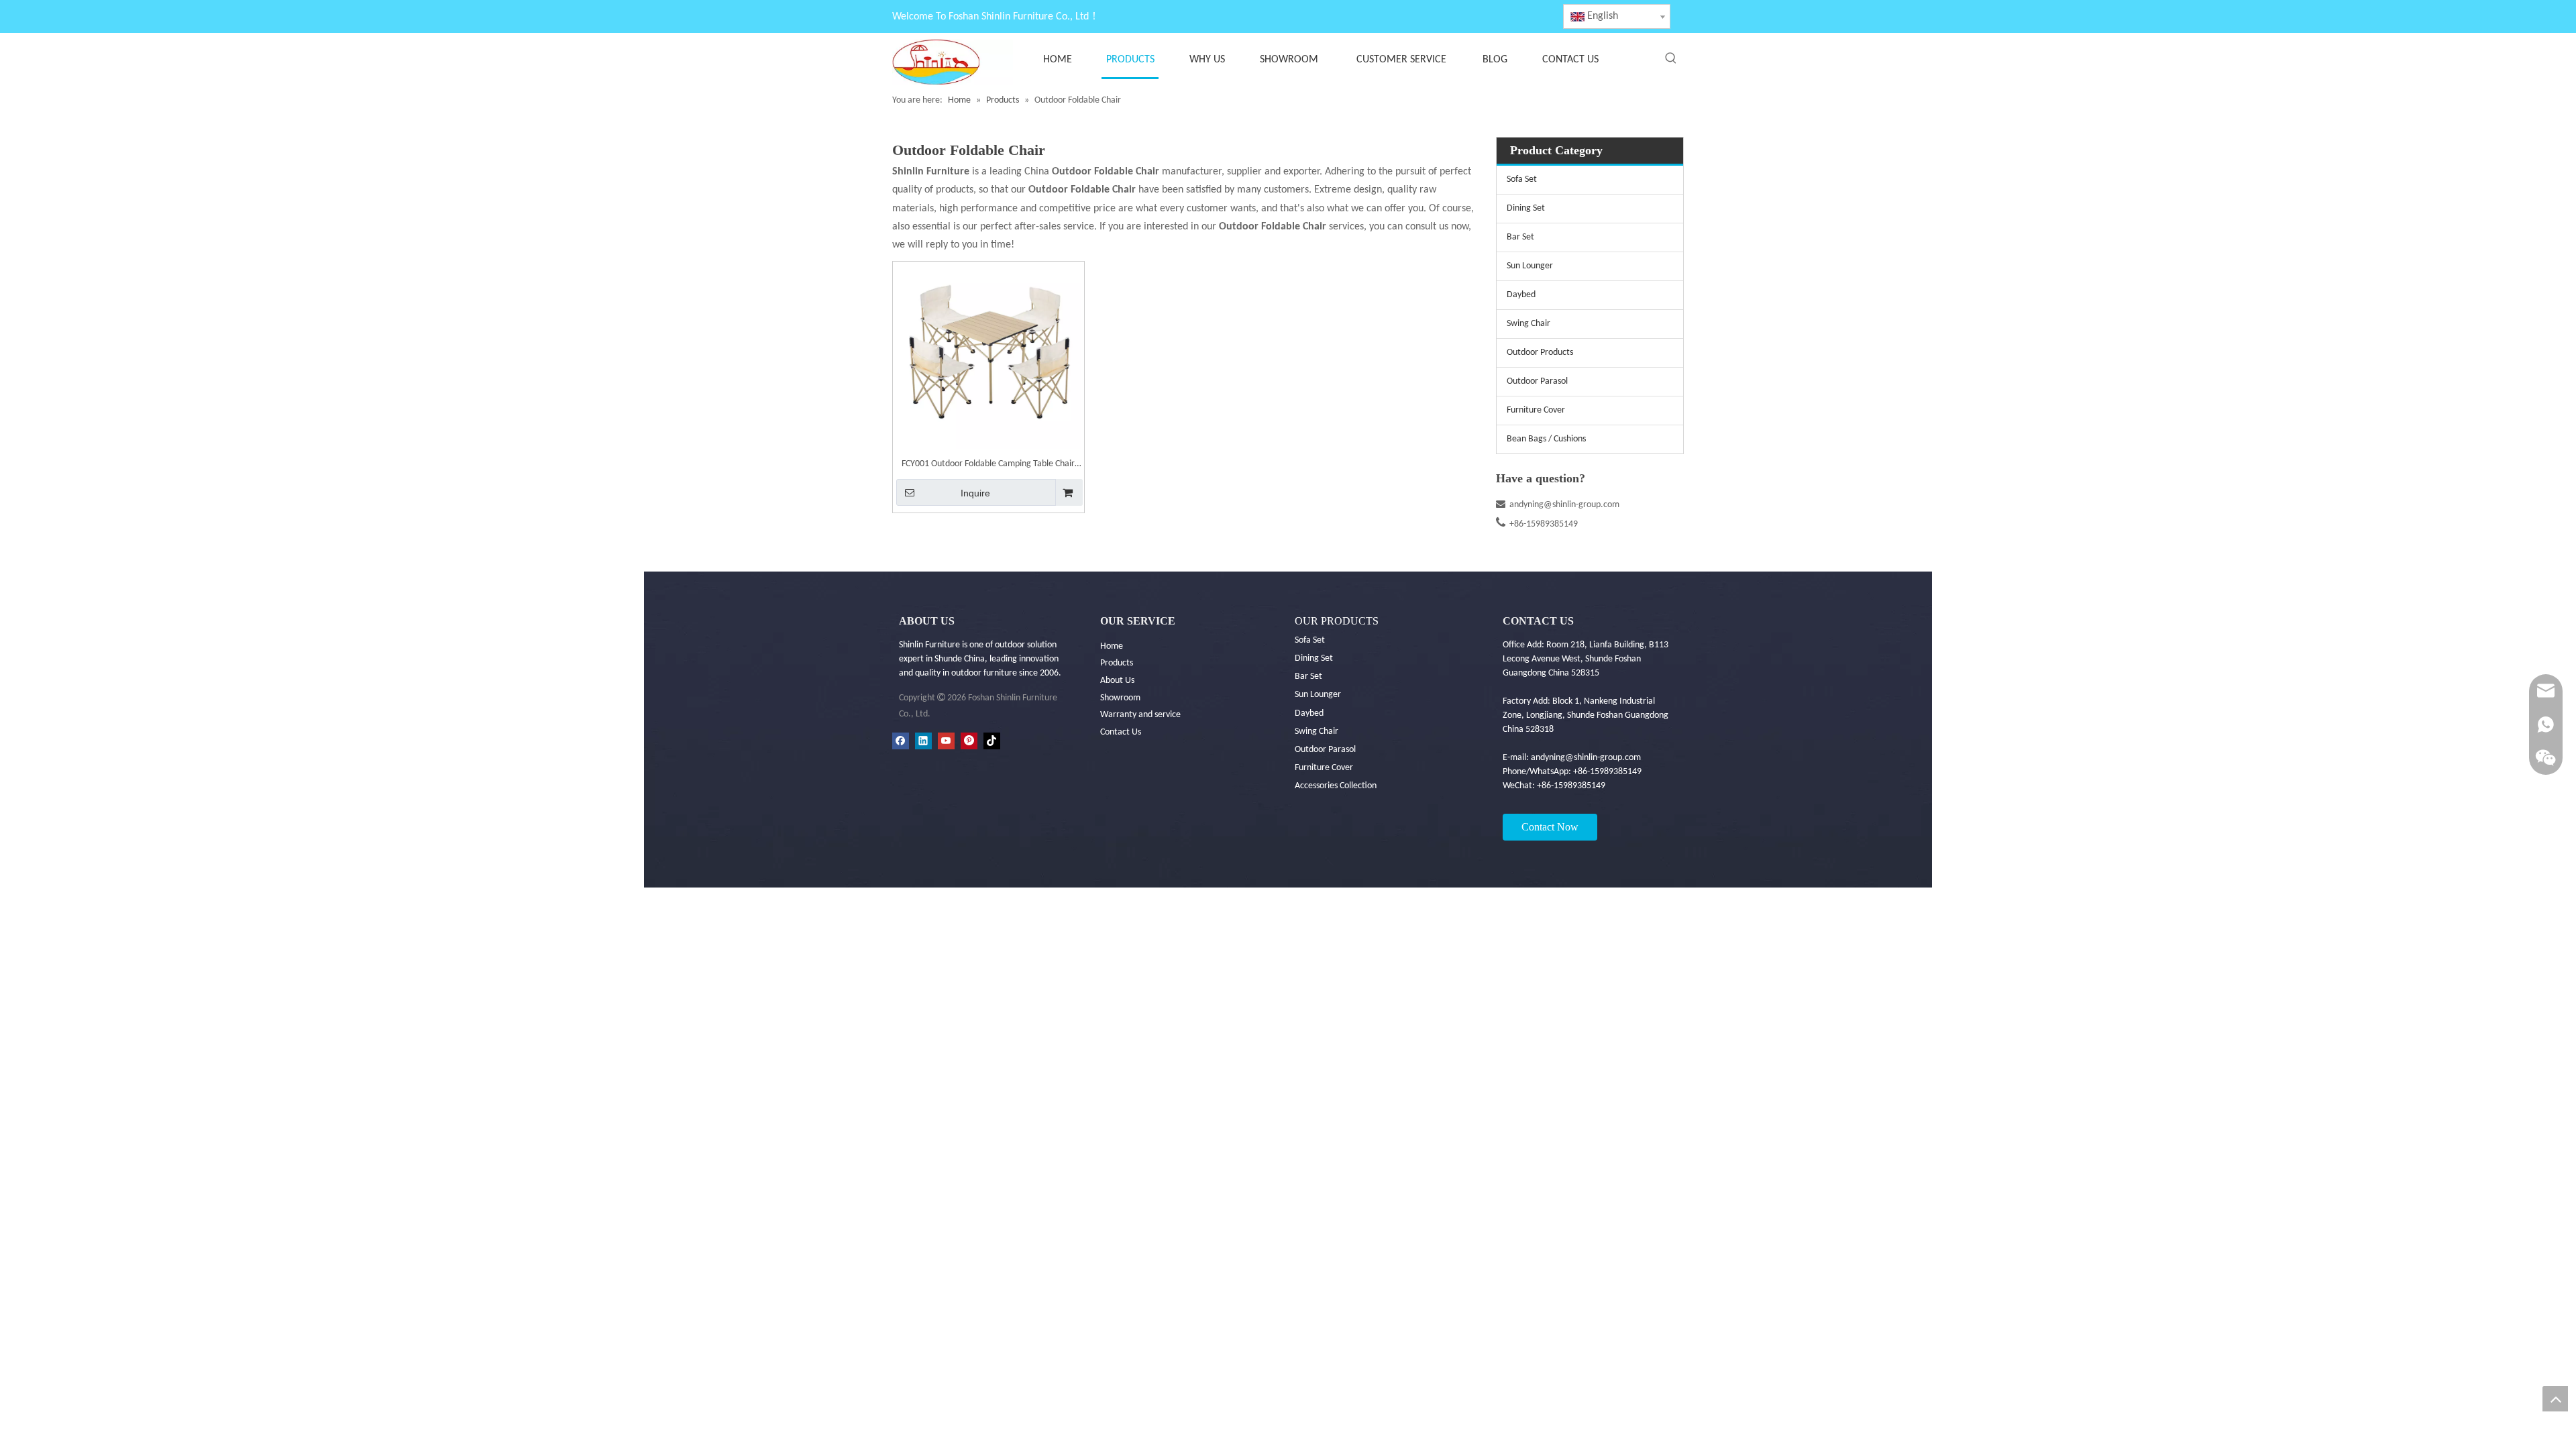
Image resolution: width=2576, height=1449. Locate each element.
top (2555, 1399)
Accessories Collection (1336, 786)
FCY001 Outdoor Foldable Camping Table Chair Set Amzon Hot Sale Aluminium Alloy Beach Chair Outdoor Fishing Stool (988, 466)
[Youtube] (946, 741)
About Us (1117, 681)
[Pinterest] (969, 741)
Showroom (1120, 698)
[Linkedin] (923, 741)
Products (1117, 663)
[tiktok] (992, 741)
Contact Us (1121, 732)
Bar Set (1520, 237)
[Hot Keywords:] (1671, 58)
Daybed (1521, 295)
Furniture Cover (1536, 410)
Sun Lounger (1530, 266)
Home (1112, 646)
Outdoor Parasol (1537, 381)
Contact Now (1550, 827)
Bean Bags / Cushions (1546, 439)
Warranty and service (1140, 715)
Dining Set (1526, 208)
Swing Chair (1528, 324)
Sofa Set (1522, 179)
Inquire (975, 493)
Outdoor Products (1540, 353)
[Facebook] (901, 741)
